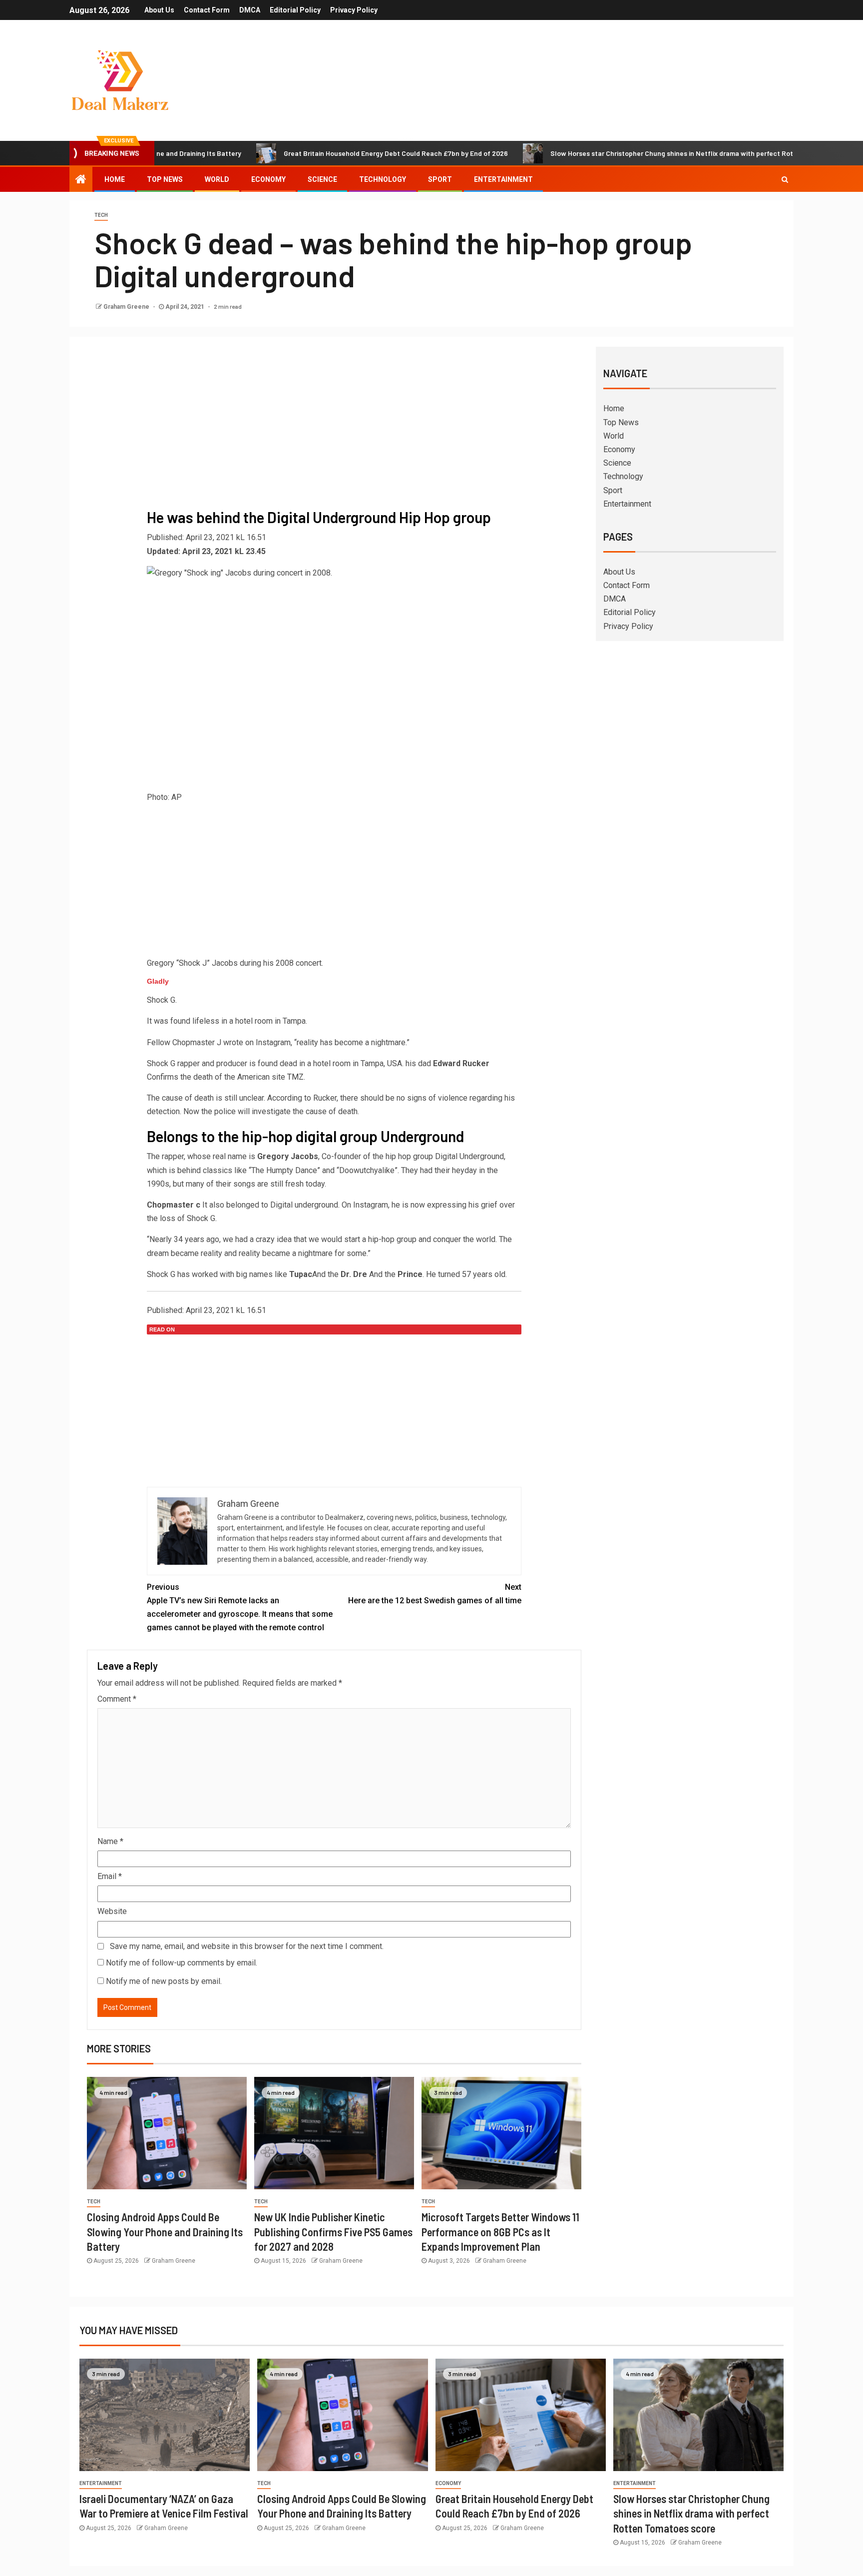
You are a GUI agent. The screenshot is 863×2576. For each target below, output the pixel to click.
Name (110, 1841)
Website (112, 1911)
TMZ (295, 1077)
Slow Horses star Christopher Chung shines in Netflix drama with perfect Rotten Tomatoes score (625, 153)
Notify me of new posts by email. (164, 1981)
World (217, 179)
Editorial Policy (295, 10)
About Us (159, 10)
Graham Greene (127, 307)
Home (115, 179)
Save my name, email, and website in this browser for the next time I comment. (247, 1946)
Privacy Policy (354, 10)
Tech (101, 215)
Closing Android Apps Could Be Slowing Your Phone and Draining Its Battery (165, 2232)
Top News (165, 179)
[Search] (785, 179)
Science (322, 179)
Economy (268, 179)
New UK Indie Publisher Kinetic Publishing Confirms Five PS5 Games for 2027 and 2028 (333, 2232)
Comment (117, 1699)
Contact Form (207, 10)
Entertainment (503, 179)
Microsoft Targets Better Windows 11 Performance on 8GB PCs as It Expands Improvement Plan (500, 2232)
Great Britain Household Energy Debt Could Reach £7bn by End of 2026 (317, 153)
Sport (440, 179)
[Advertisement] (334, 429)
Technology (383, 179)
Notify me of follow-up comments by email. (182, 1963)
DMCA (250, 10)
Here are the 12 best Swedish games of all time (435, 1594)
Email (110, 1876)
